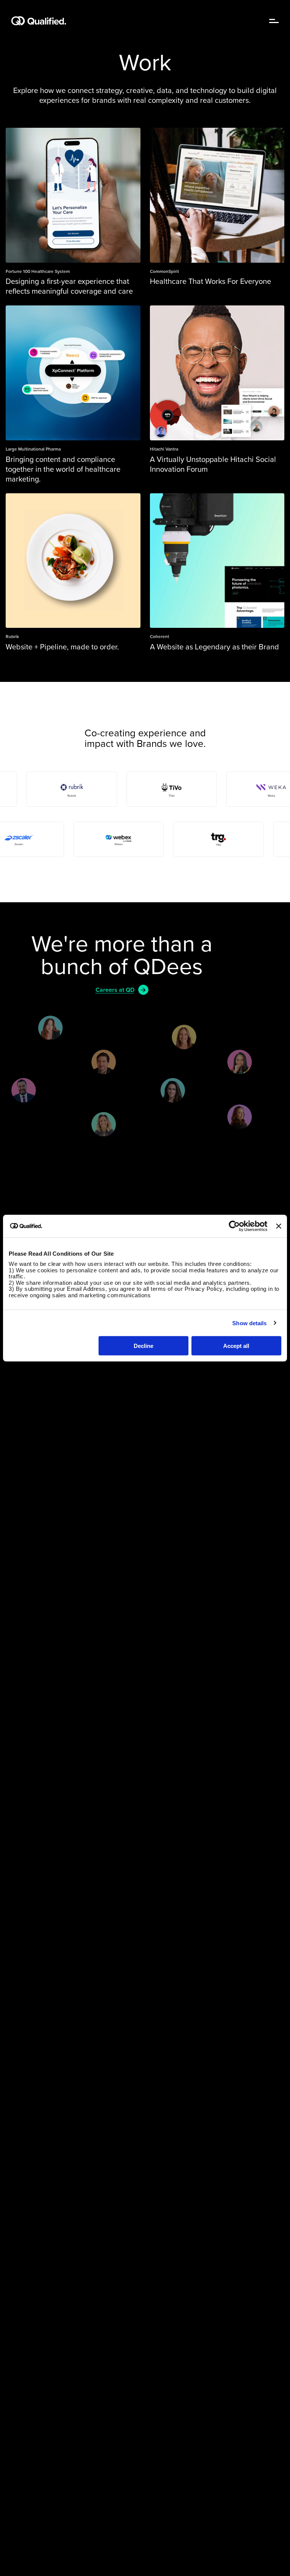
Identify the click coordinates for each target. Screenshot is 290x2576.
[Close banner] (279, 1226)
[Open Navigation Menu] (274, 21)
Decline (143, 1346)
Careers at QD (115, 990)
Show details (249, 1323)
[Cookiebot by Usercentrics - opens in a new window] (234, 1226)
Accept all (236, 1346)
